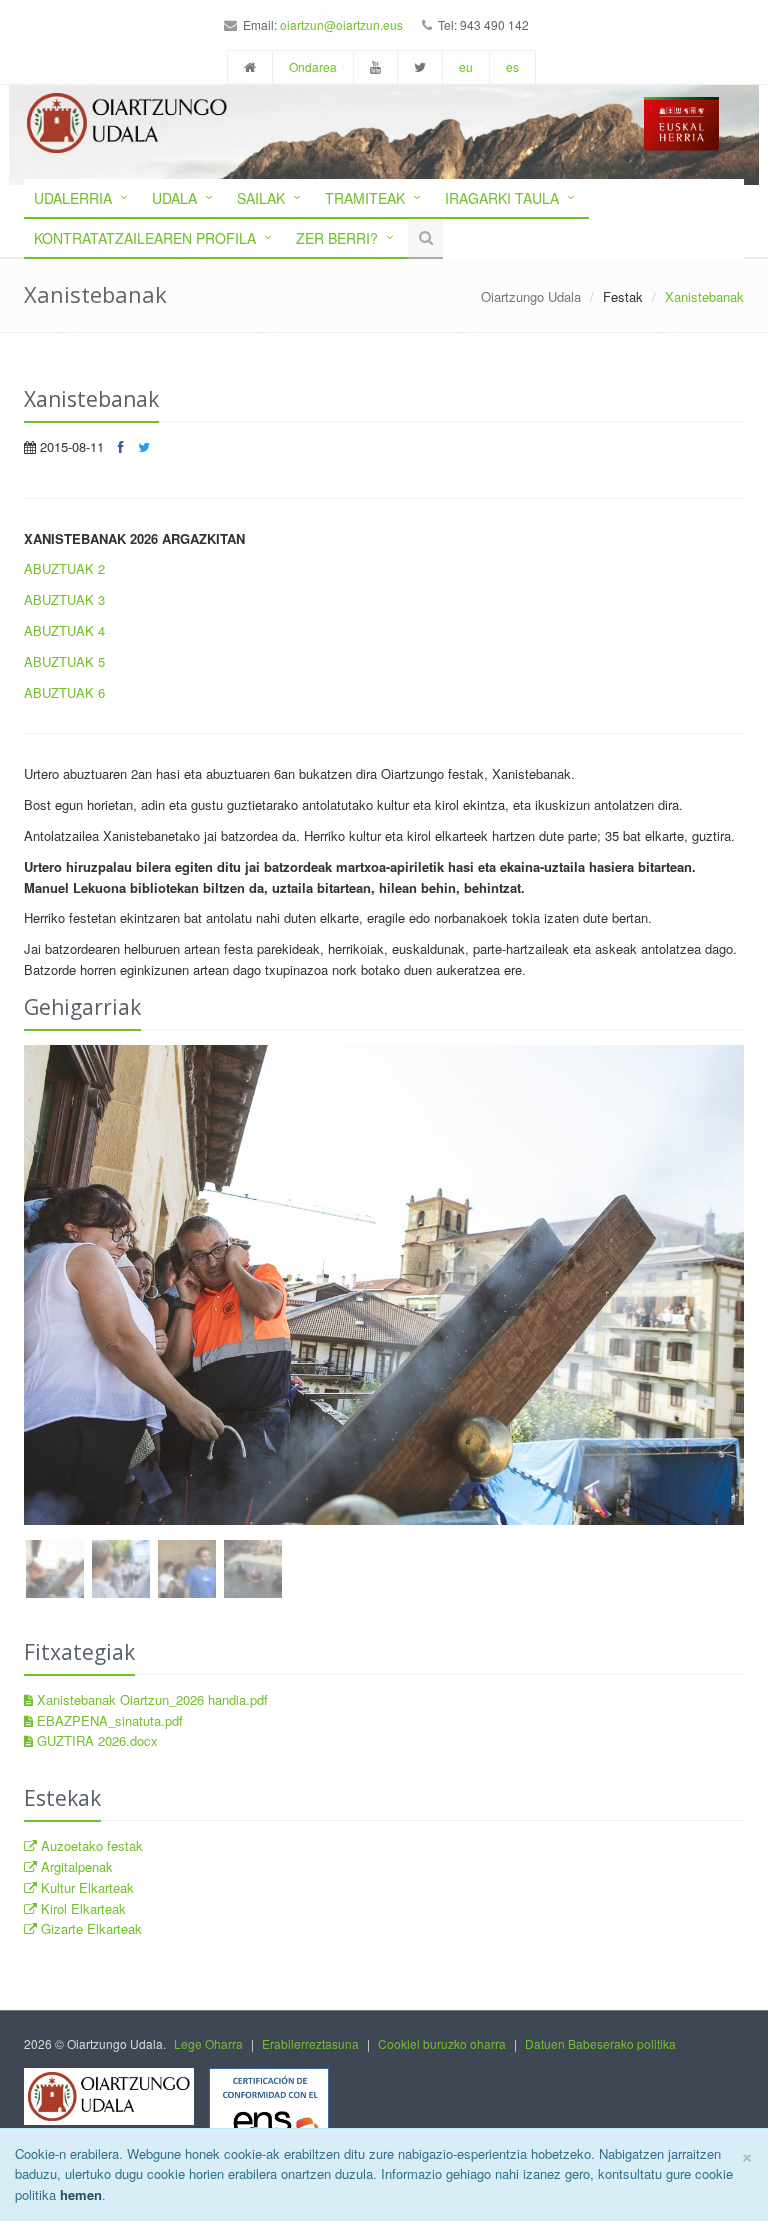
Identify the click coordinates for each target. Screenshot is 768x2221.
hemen (81, 2194)
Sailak (261, 198)
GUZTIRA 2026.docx (95, 1740)
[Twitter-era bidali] (144, 446)
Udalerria (73, 198)
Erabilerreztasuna (310, 2043)
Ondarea (313, 66)
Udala (174, 198)
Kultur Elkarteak (85, 1887)
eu (466, 66)
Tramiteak (365, 198)
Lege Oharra (208, 2043)
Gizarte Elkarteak (89, 1928)
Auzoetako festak (90, 1845)
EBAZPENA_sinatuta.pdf (108, 1720)
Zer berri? (337, 238)
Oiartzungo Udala (531, 296)
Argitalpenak (75, 1866)
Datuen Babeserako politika (600, 2043)
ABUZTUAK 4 (64, 630)
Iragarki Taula (502, 198)
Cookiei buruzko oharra (442, 2043)
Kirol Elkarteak (81, 1908)
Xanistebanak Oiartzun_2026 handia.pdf (150, 1699)
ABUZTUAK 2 (64, 568)
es (512, 66)
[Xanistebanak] (384, 1285)
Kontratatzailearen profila (145, 238)
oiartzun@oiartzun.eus (341, 24)
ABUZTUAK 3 (64, 599)
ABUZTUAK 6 (64, 692)
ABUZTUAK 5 (64, 661)
